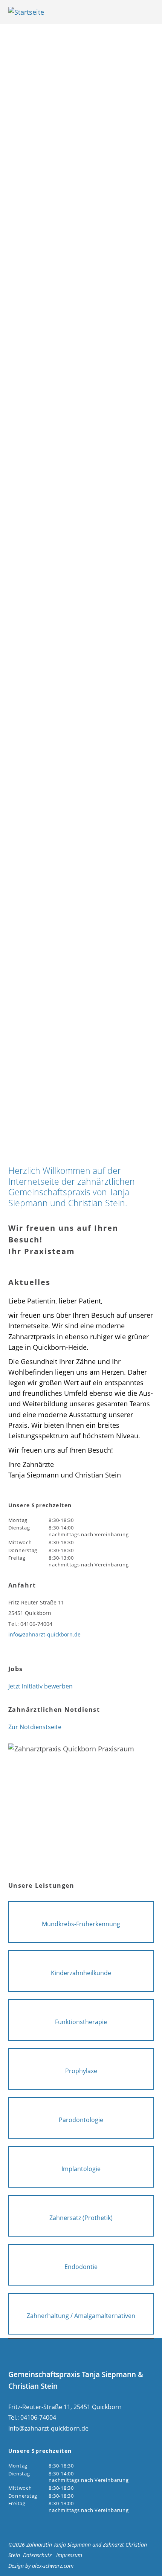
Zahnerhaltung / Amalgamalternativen (81, 2316)
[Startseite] (67, 12)
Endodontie (81, 2267)
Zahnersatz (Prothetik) (81, 2218)
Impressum (69, 2555)
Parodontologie (81, 2120)
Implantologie (81, 2169)
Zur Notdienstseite (35, 1727)
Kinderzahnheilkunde (81, 1973)
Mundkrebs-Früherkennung (81, 1924)
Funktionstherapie (81, 2022)
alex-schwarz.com (53, 2566)
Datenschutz (37, 2555)
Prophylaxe (81, 2071)
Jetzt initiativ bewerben (40, 1686)
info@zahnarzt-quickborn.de (44, 1634)
